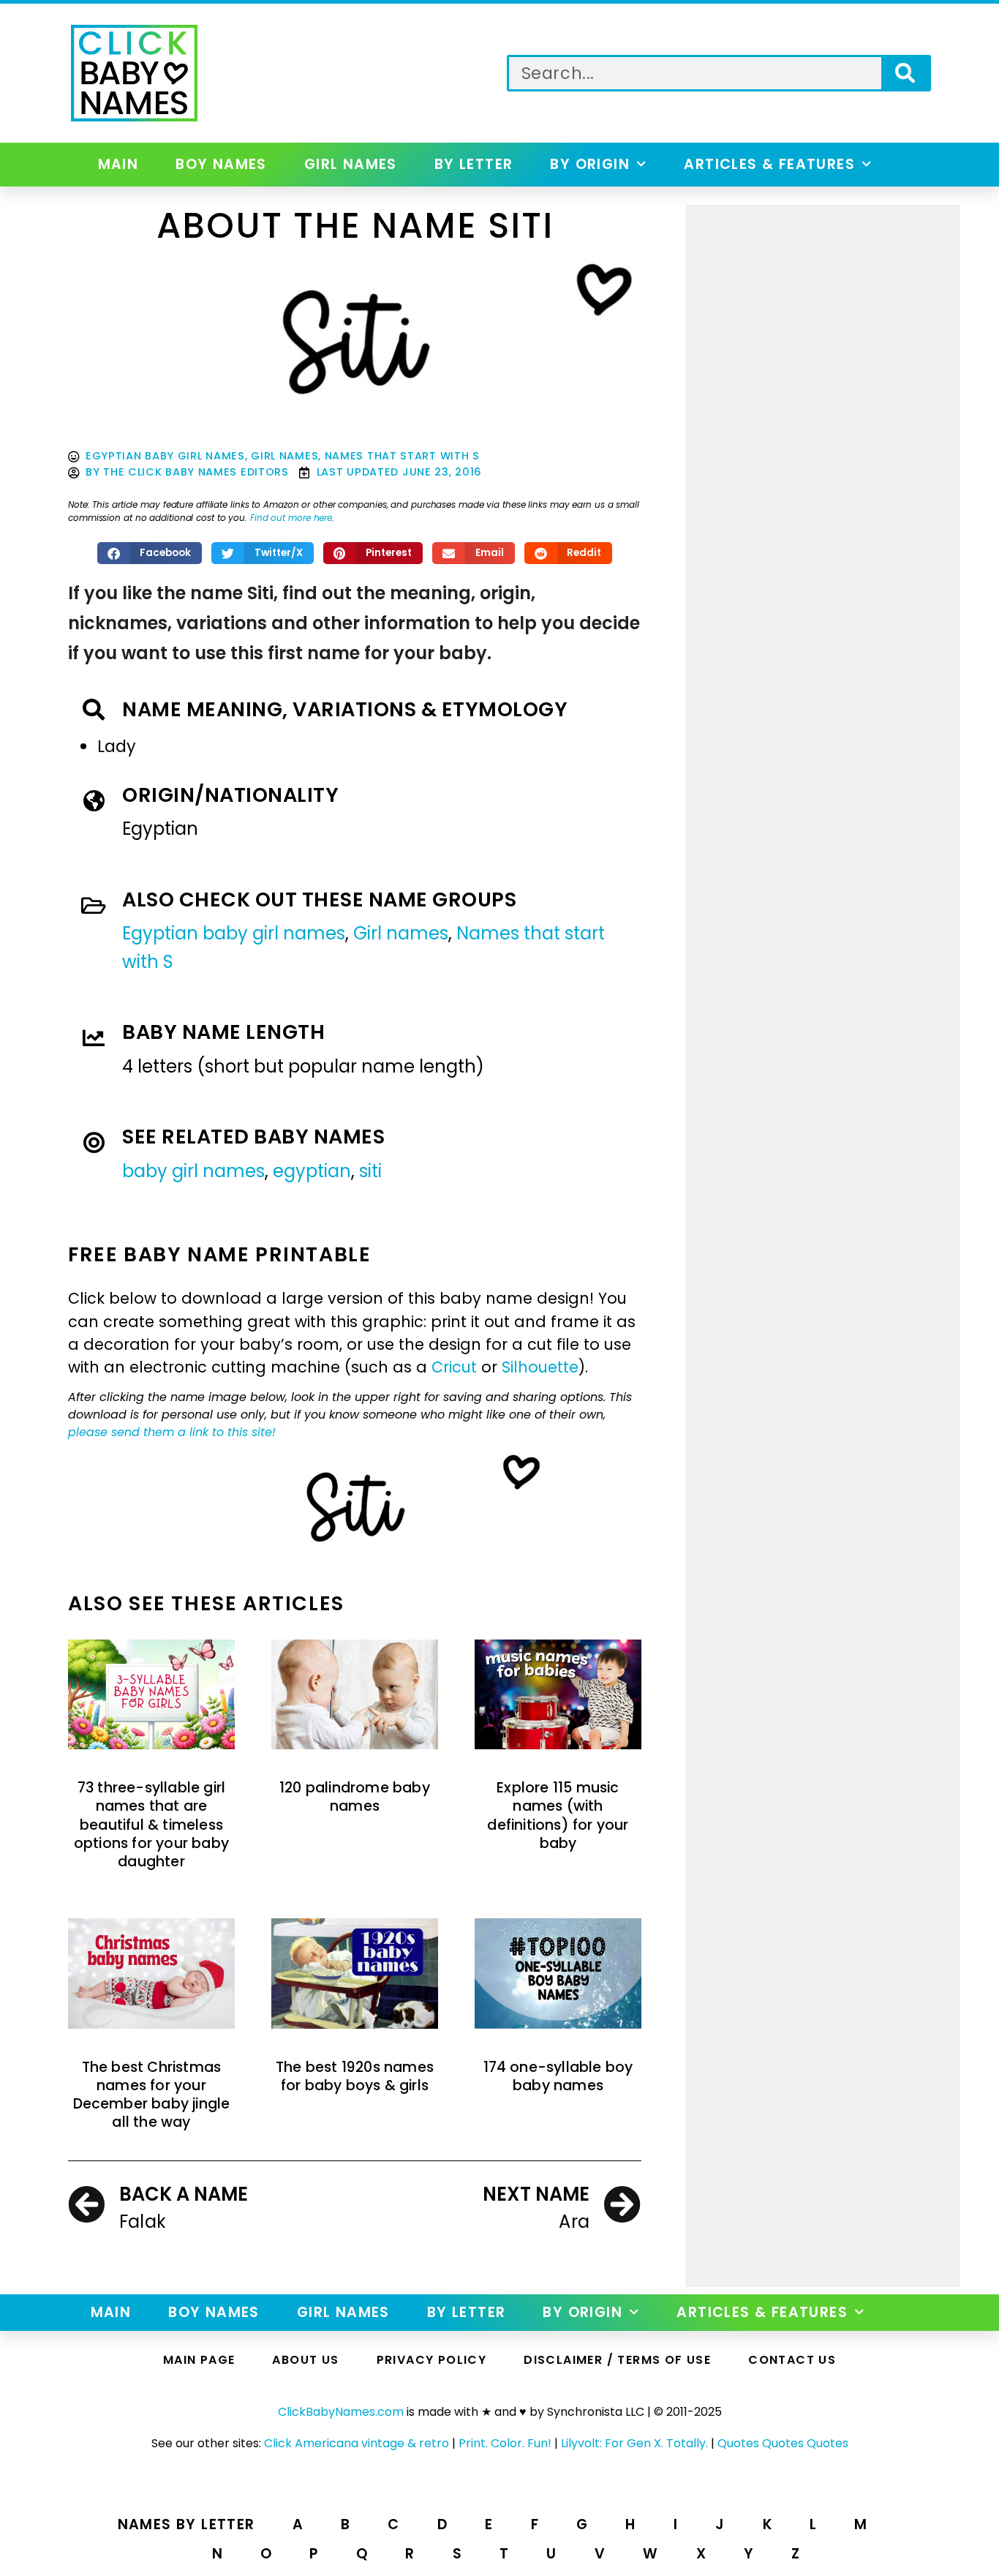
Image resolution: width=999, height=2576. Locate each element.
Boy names (221, 164)
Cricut (454, 1367)
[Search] (905, 73)
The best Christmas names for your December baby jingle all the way (152, 2095)
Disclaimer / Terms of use (617, 2360)
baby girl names (193, 1171)
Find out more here (291, 518)
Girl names (351, 164)
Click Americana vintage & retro (357, 2443)
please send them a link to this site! (172, 1432)
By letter (474, 164)
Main (118, 164)
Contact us (792, 2360)
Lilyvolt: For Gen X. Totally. (634, 2443)
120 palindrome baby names (355, 1797)
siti (370, 1171)
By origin (590, 164)
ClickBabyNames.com (341, 2412)
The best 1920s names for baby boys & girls (355, 2076)
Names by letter (186, 2524)
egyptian (312, 1171)
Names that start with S (402, 456)
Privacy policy (432, 2360)
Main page (199, 2360)
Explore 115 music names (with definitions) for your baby (558, 1815)
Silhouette (540, 1367)
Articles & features (769, 164)
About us (305, 2360)
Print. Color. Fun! (505, 2443)
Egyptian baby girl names (165, 456)
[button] (150, 553)
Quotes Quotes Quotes (783, 2443)
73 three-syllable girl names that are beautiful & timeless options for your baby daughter (151, 1825)
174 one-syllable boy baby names (558, 2076)
